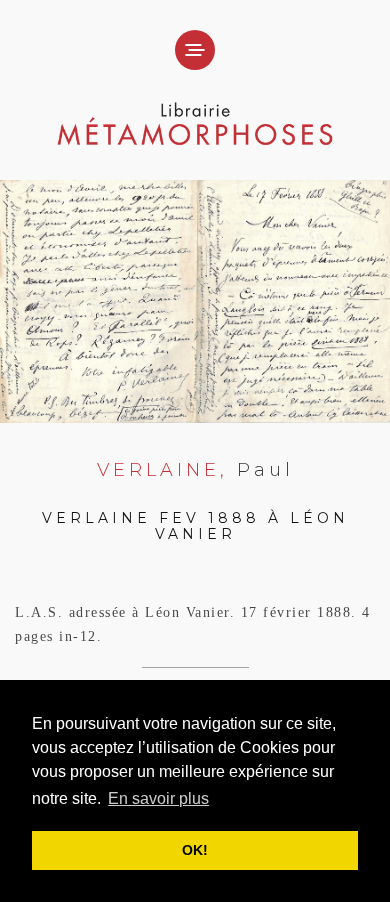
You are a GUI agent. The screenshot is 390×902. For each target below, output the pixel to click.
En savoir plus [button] (158, 798)
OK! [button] (195, 850)
